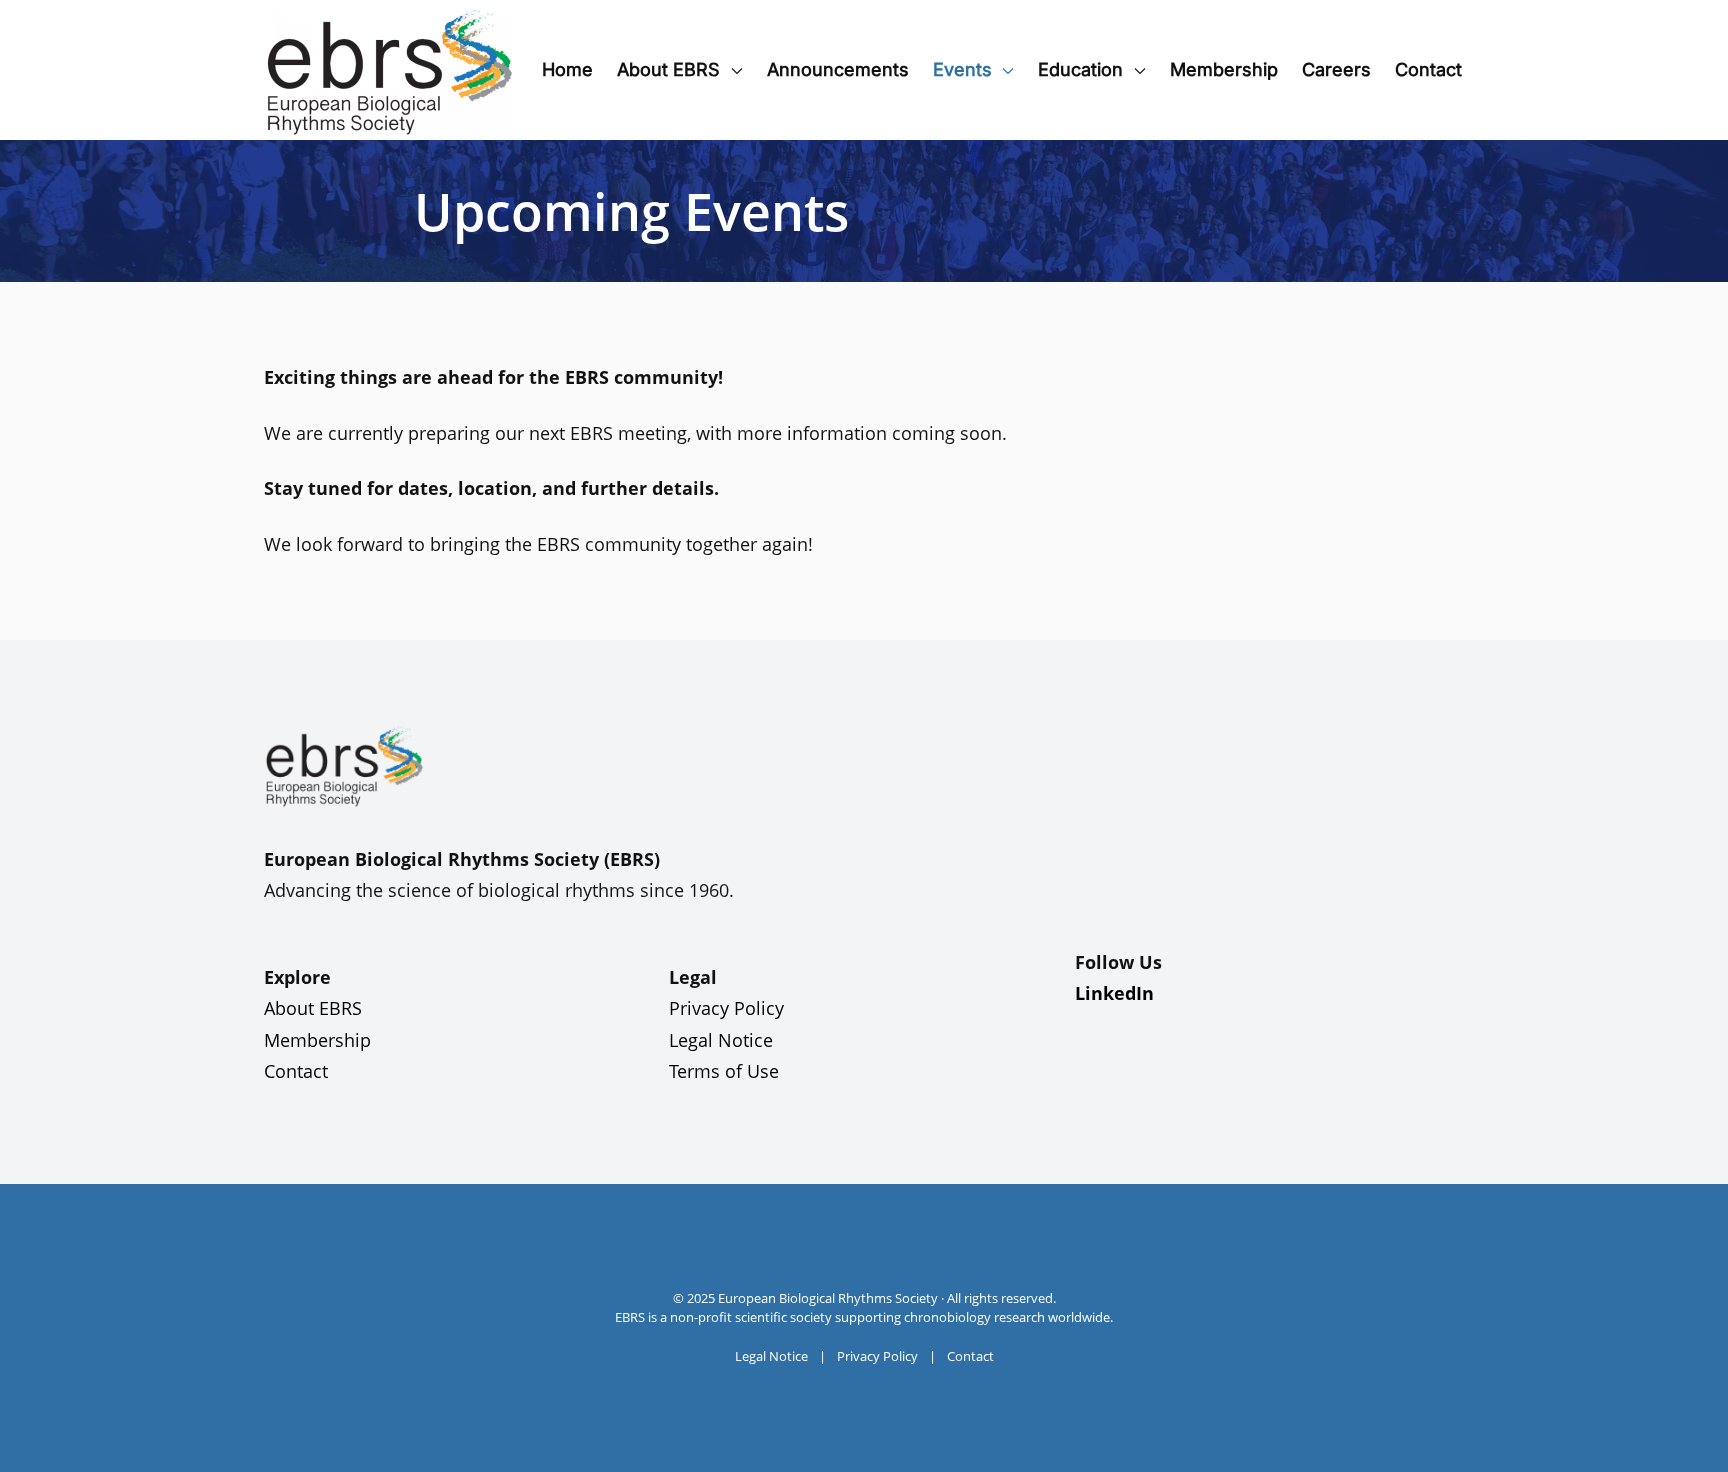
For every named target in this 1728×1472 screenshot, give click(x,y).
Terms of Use (724, 1071)
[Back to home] (389, 70)
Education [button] (1080, 69)
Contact (1428, 69)
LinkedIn (1114, 993)
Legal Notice (721, 1040)
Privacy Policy (726, 1008)
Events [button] (962, 69)
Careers (1336, 69)
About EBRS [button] (668, 69)
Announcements (838, 69)
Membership (1224, 69)
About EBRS (313, 1008)
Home (567, 69)
